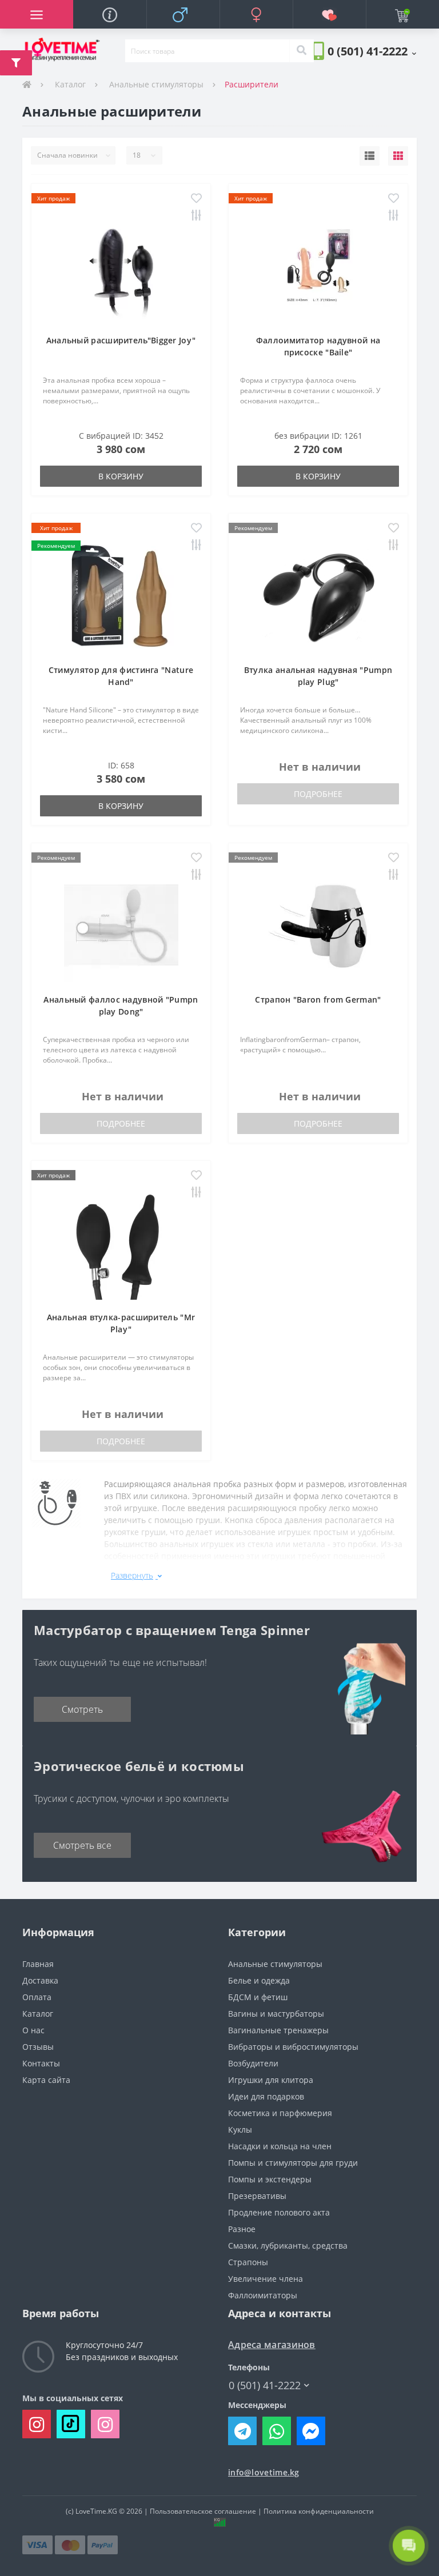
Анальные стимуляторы (156, 84)
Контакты (41, 2063)
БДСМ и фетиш (258, 1997)
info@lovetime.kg (264, 2472)
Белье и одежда (259, 1980)
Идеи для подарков (266, 2096)
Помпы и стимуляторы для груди (293, 2163)
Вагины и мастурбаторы (276, 2014)
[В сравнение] (196, 216)
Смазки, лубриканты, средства (288, 2246)
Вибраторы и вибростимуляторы (293, 2047)
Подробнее (318, 794)
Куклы (240, 2130)
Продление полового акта (279, 2212)
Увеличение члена (266, 2279)
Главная (38, 1964)
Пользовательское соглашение (203, 2511)
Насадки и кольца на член (280, 2146)
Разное (242, 2229)
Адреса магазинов (272, 2345)
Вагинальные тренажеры (278, 2030)
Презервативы (257, 2196)
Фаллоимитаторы (263, 2295)
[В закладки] (196, 199)
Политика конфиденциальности (319, 2511)
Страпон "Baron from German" (318, 999)
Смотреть (82, 1709)
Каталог (70, 84)
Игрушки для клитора (271, 2080)
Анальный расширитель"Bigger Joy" (121, 340)
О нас (33, 2030)
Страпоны (248, 2262)
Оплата (37, 1997)
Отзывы (38, 2047)
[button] (372, 51)
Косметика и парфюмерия (280, 2113)
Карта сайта (46, 2080)
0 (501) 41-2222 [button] (265, 2385)
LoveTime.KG (96, 2511)
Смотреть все (82, 1845)
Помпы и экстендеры (270, 2179)
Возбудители (253, 2063)
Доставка (40, 1980)
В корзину (121, 476)
